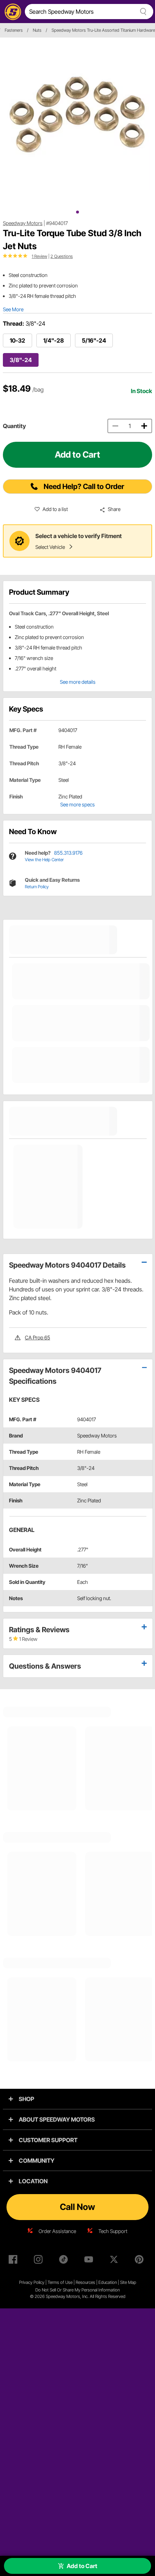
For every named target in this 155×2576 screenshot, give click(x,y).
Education (108, 2282)
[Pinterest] (141, 2261)
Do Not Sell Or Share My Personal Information (77, 2290)
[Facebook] (14, 2261)
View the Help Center (44, 860)
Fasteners (14, 30)
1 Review (39, 256)
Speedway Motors (23, 223)
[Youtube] (90, 2261)
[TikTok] (65, 2261)
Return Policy (37, 887)
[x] (115, 2261)
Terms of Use (60, 2282)
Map (132, 2282)
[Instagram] (40, 2261)
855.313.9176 (68, 853)
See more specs (77, 804)
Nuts (37, 30)
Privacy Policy (32, 2282)
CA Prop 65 (37, 1337)
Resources (85, 2282)
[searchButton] (142, 12)
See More (13, 309)
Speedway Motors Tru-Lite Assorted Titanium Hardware (103, 30)
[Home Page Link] (12, 12)
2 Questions (62, 256)
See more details (78, 682)
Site (124, 2282)
